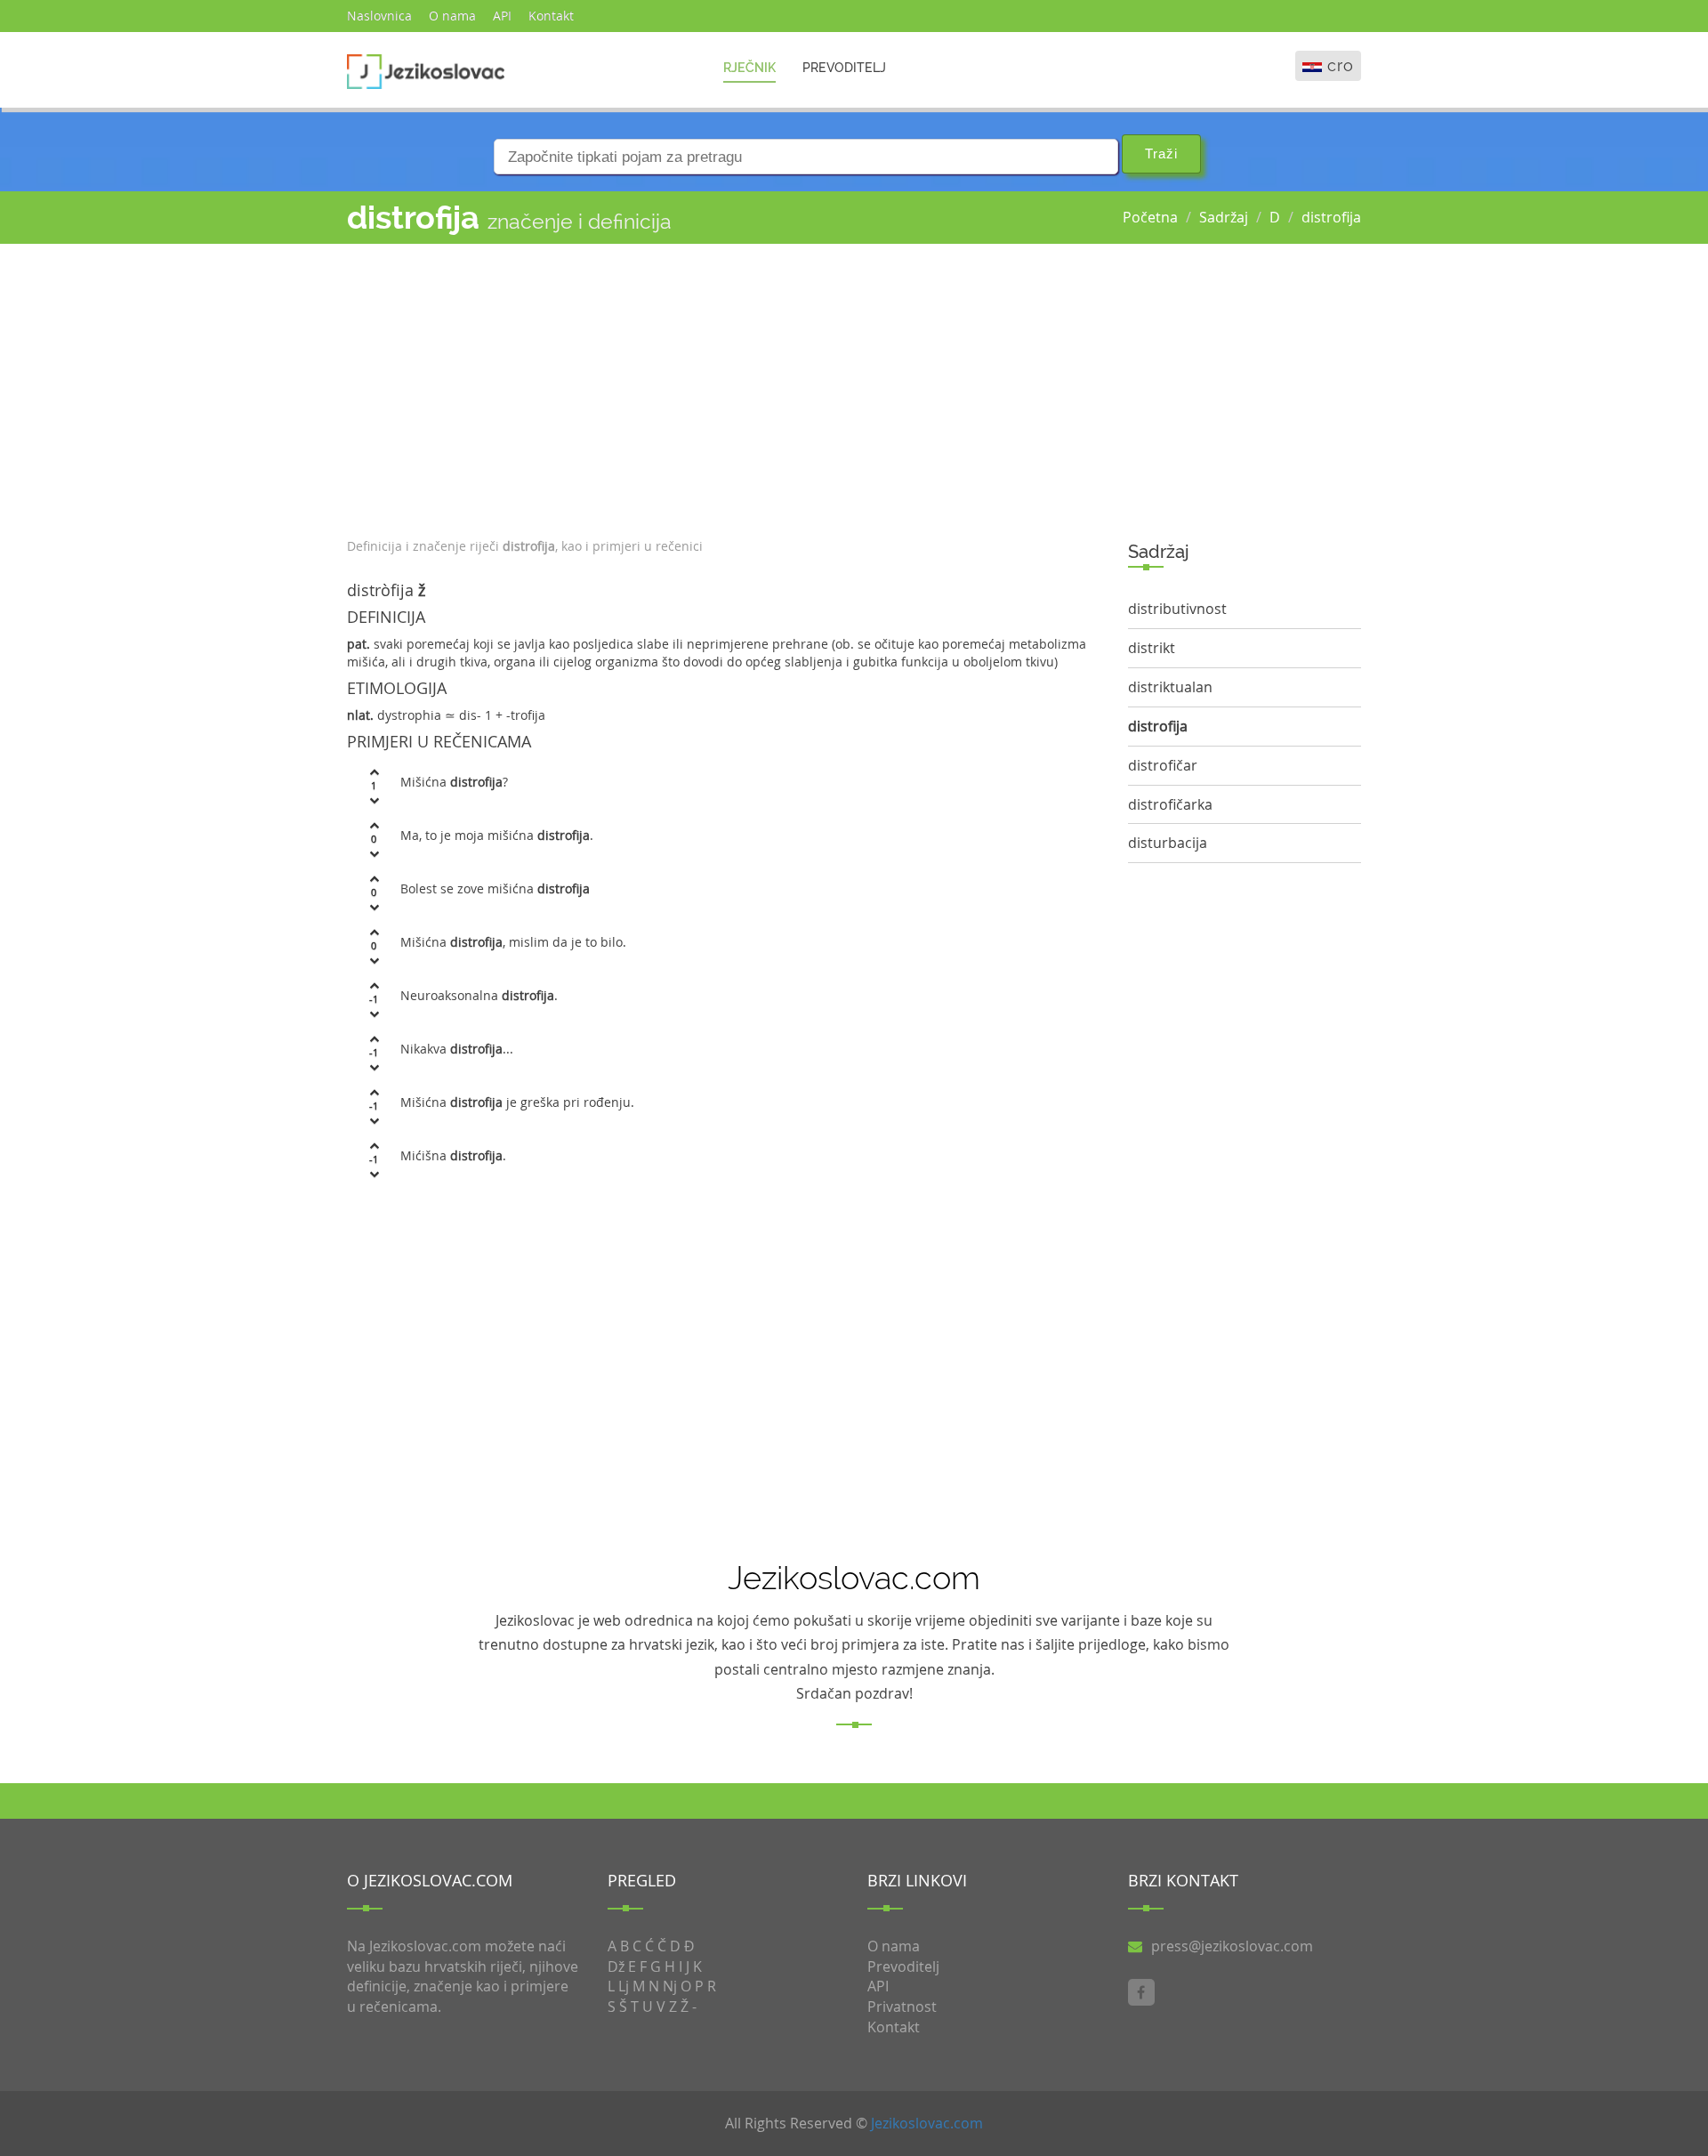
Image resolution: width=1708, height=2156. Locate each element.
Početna (1150, 217)
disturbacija (1168, 843)
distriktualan (1170, 687)
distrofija (1331, 217)
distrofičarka (1170, 804)
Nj (670, 1986)
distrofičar (1163, 765)
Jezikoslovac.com (927, 2123)
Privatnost (902, 2007)
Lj (624, 1986)
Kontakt (551, 16)
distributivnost (1177, 609)
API (502, 16)
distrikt (1152, 648)
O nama (452, 16)
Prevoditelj (844, 68)
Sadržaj (1224, 217)
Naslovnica (379, 16)
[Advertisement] (724, 386)
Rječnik (749, 68)
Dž (616, 1966)
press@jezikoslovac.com (1232, 1946)
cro (1341, 65)
